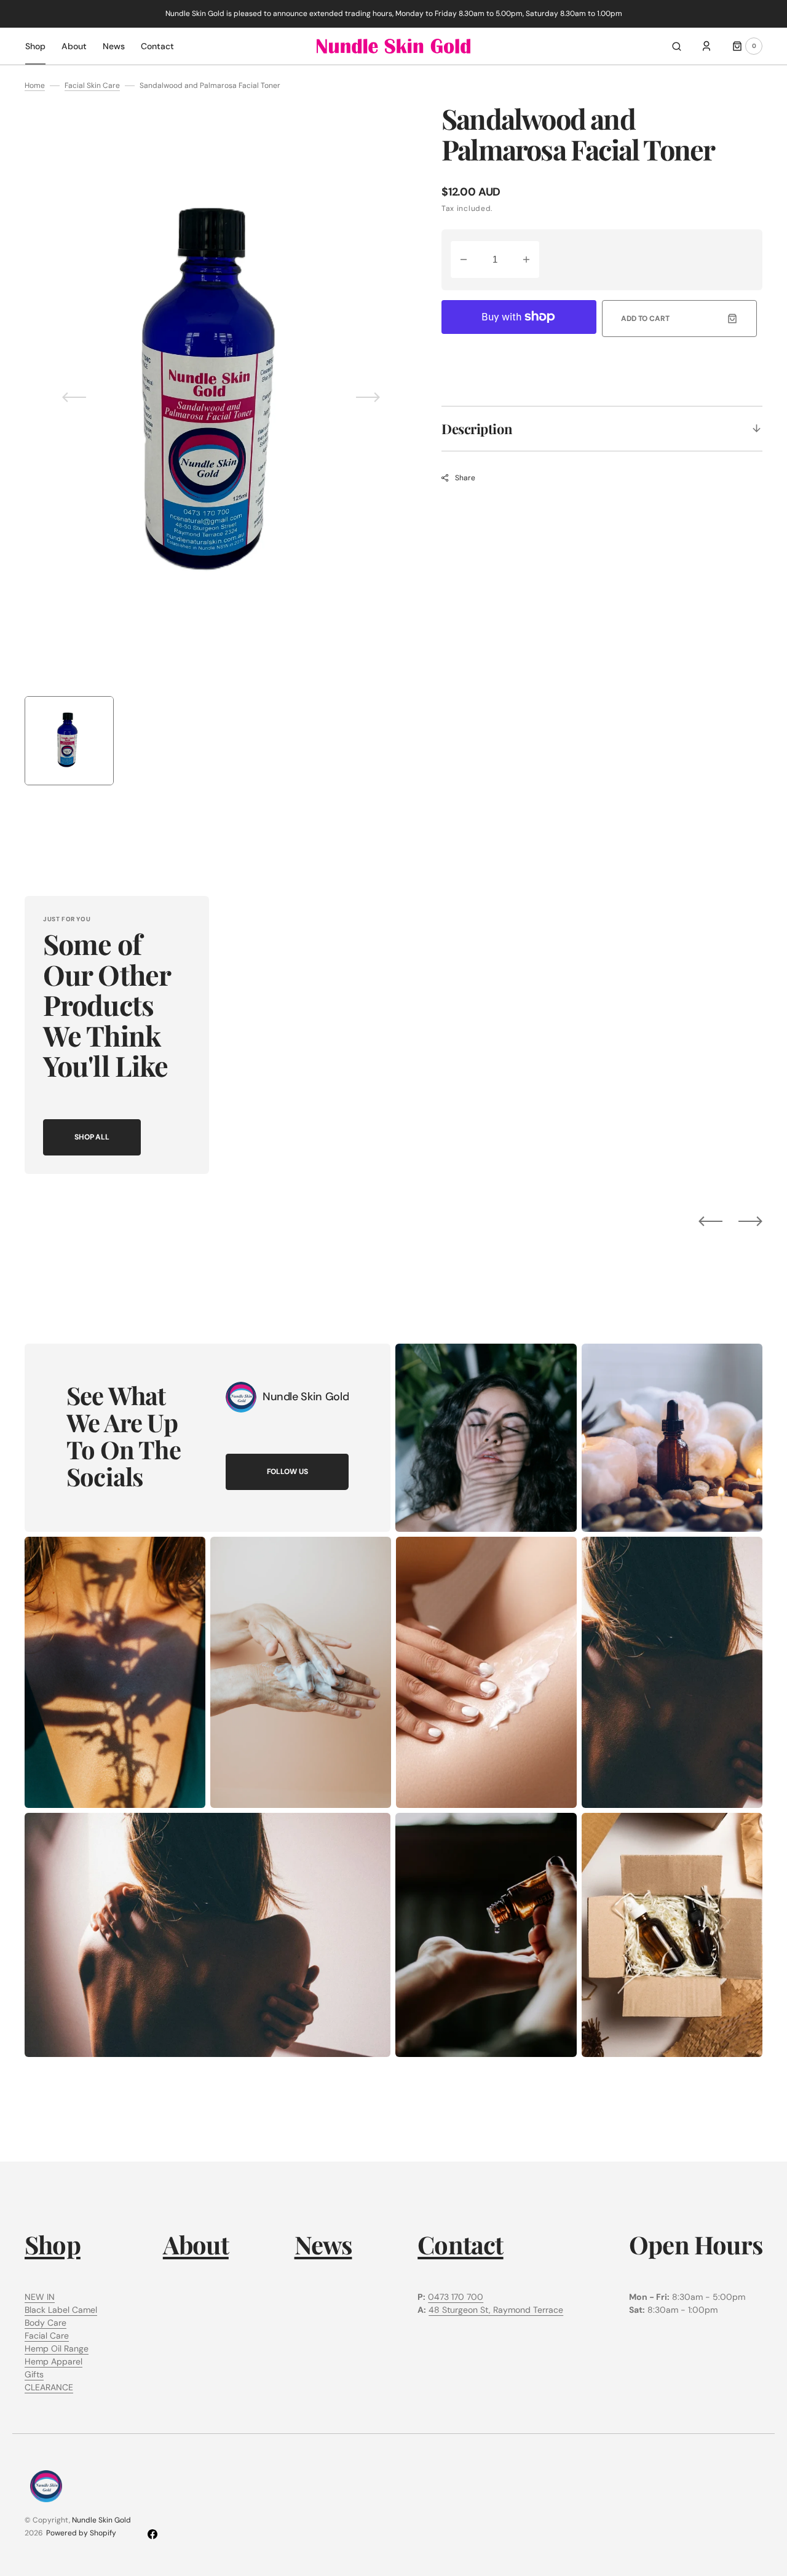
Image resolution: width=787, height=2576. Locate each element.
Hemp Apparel (53, 2361)
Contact (460, 2244)
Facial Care (47, 2336)
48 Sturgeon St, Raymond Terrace (496, 2310)
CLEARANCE (49, 2387)
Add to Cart (645, 319)
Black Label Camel (61, 2310)
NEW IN (40, 2297)
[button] (677, 46)
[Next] (750, 1221)
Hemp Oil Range (57, 2348)
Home (35, 85)
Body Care (45, 2323)
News (323, 2244)
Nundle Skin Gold (101, 2520)
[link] (241, 1397)
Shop (53, 2244)
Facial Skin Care (92, 85)
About (196, 2244)
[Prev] (710, 1221)
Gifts (34, 2374)
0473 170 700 (456, 2297)
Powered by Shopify (81, 2533)
